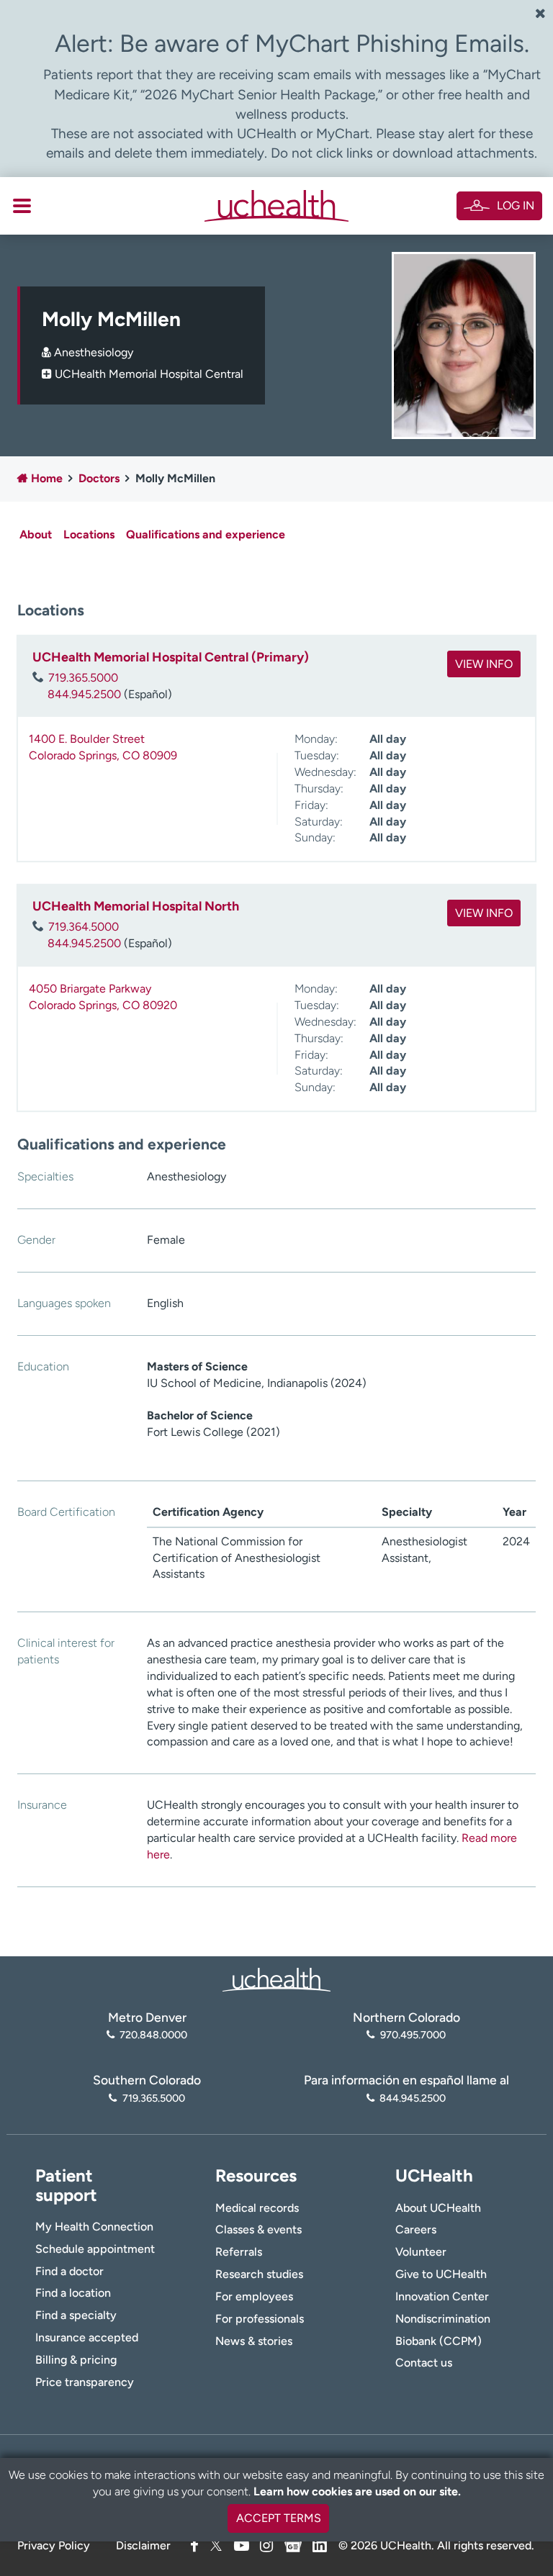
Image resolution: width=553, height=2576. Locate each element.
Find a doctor (69, 2271)
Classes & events (258, 2229)
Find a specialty (76, 2315)
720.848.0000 (153, 2035)
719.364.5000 (84, 927)
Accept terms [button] (279, 2518)
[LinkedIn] (320, 2543)
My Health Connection (94, 2227)
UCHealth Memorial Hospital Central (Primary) (171, 657)
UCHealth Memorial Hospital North (136, 906)
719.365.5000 (83, 678)
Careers (416, 2229)
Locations (89, 534)
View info (484, 664)
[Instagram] (266, 2545)
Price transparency (85, 2382)
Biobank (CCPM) (439, 2341)
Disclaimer (143, 2545)
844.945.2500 (84, 694)
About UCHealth (438, 2208)
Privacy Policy (54, 2545)
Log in (516, 205)
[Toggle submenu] (22, 206)
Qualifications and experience (206, 534)
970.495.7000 (413, 2035)
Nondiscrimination (443, 2319)
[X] (216, 2545)
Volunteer (421, 2252)
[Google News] (293, 2543)
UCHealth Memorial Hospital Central (149, 374)
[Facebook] (194, 2545)
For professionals (260, 2319)
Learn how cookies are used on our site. (357, 2491)
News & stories (254, 2341)
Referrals (239, 2252)
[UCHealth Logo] (276, 1978)
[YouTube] (242, 2545)
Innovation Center (442, 2296)
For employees (254, 2296)
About (36, 534)
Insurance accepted (87, 2337)
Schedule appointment (95, 2249)
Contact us (424, 2363)
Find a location (73, 2293)
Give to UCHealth (441, 2274)
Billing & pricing (76, 2360)
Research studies (259, 2274)
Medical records (257, 2208)
